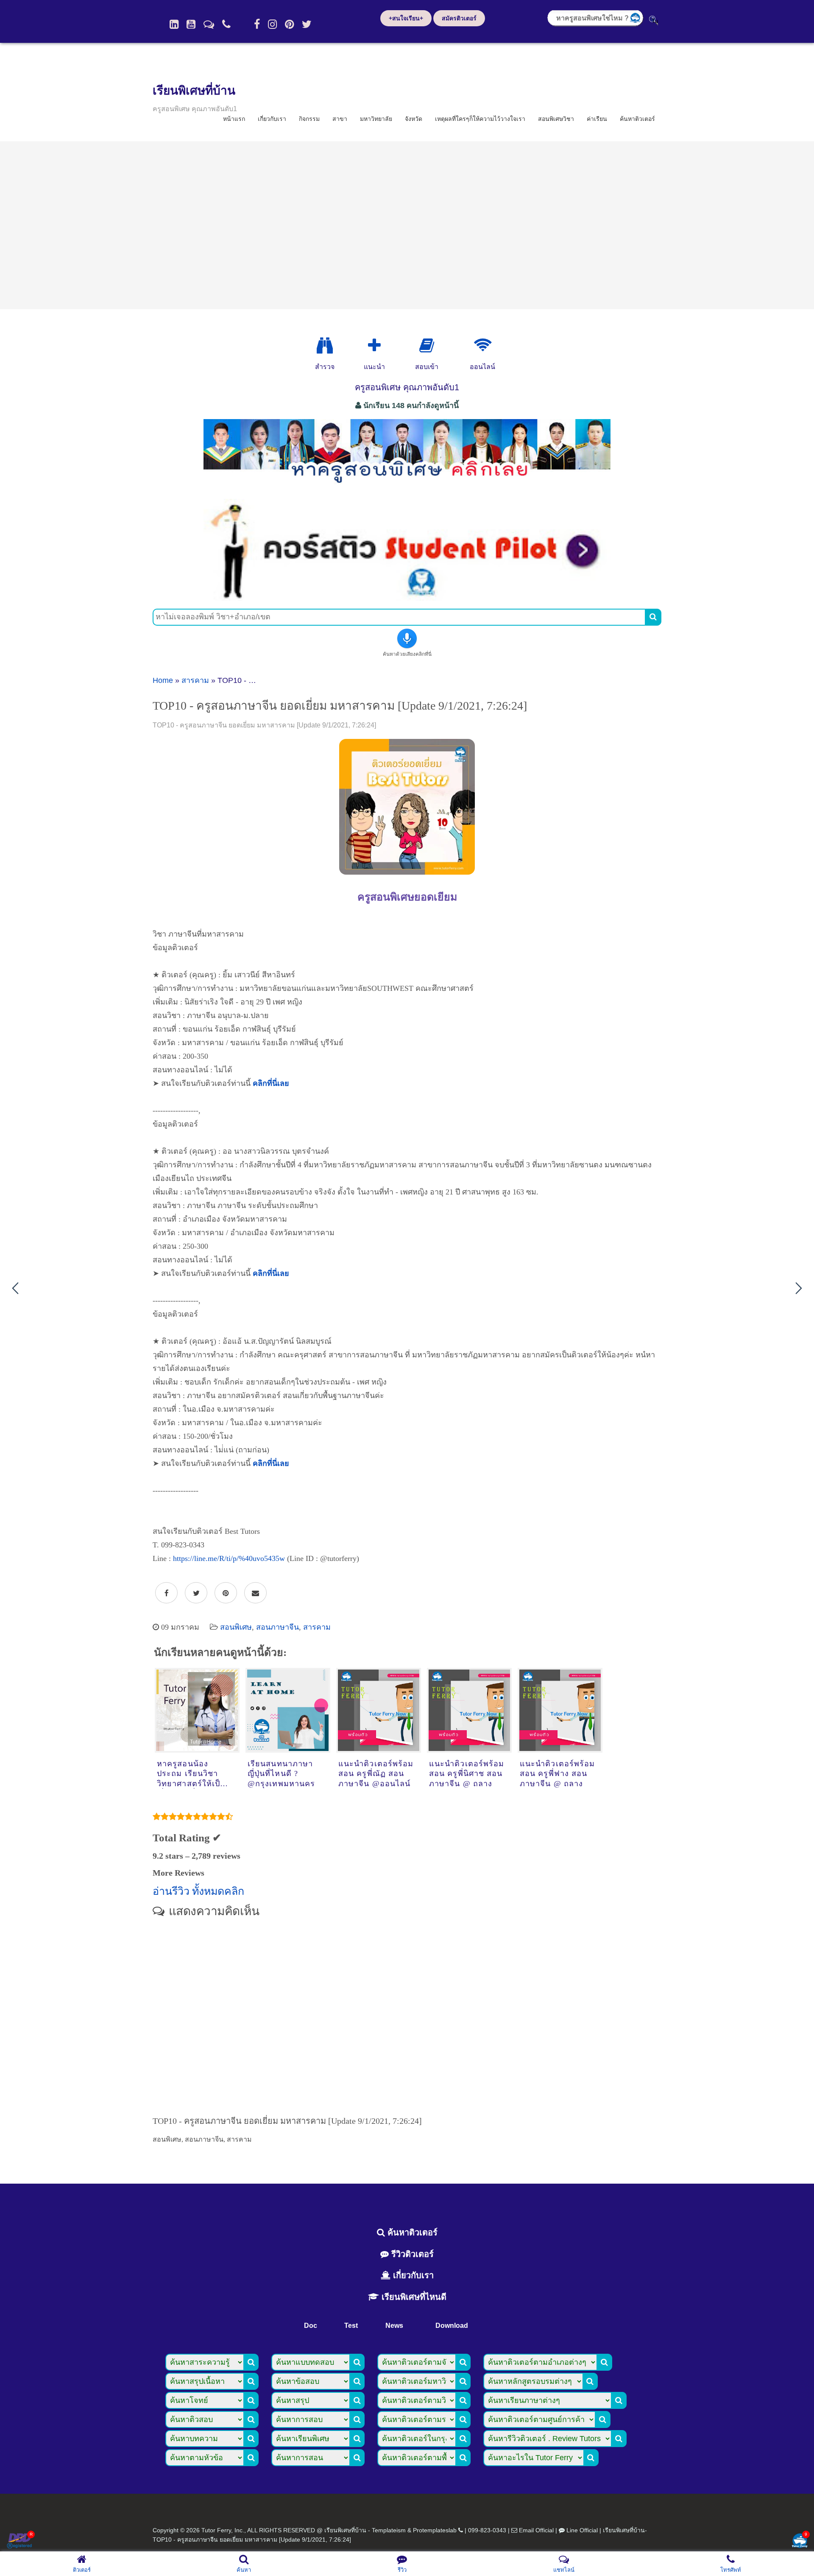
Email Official (536, 2530)
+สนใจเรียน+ (406, 18)
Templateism (389, 2530)
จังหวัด (414, 119)
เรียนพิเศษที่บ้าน (194, 91)
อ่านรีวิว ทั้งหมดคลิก (198, 1891)
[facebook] (257, 24)
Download (452, 2326)
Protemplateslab (435, 2530)
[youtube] (191, 24)
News (394, 2326)
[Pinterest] (289, 24)
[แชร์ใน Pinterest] (226, 1593)
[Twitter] (307, 24)
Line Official (582, 2530)
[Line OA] (209, 24)
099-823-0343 (487, 2530)
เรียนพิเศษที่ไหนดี (413, 2297)
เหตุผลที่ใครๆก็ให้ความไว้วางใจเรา (480, 119)
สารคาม (195, 680)
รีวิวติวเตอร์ (411, 2254)
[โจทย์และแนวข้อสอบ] (800, 2541)
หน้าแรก (234, 119)
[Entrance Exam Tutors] (427, 346)
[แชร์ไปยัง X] (196, 1593)
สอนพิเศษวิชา (556, 119)
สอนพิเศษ (236, 1627)
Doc (311, 2326)
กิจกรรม (309, 119)
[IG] (272, 24)
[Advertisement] (407, 225)
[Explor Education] (325, 346)
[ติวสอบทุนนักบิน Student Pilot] (407, 598)
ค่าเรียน (597, 119)
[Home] (174, 24)
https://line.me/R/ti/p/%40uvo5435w (229, 1558)
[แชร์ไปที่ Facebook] (166, 1593)
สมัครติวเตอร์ (459, 18)
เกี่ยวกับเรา (272, 119)
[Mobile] (226, 24)
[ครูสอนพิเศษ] (407, 487)
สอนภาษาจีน (277, 1627)
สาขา (340, 119)
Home (163, 680)
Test (351, 2326)
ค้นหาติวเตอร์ (637, 119)
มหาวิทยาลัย (376, 119)
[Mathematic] (374, 346)
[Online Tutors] (483, 346)
